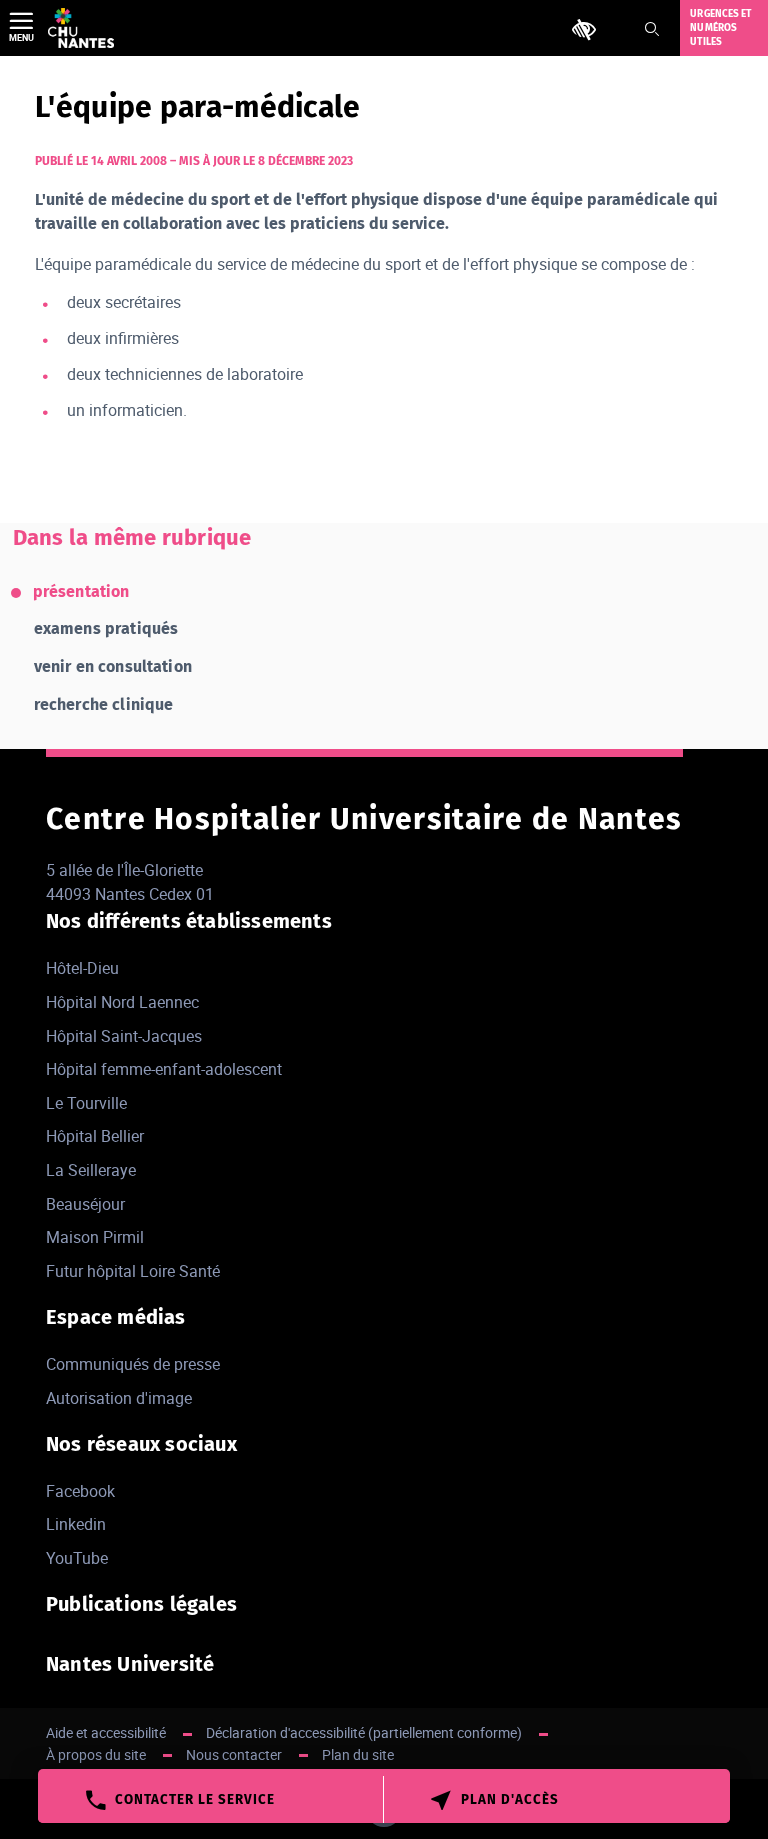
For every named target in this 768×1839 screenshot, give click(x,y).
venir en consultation (113, 666)
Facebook (80, 1491)
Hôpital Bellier (95, 1136)
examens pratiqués (106, 628)
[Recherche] (652, 29)
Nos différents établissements (189, 921)
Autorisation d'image (119, 1398)
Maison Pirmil (95, 1237)
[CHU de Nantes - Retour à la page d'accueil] (81, 28)
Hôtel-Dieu (82, 968)
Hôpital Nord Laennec (122, 1002)
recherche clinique (104, 704)
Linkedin (76, 1524)
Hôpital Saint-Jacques (124, 1036)
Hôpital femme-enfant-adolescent (164, 1069)
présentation (81, 591)
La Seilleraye (91, 1170)
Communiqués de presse (133, 1364)
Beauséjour (85, 1204)
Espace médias (116, 1317)
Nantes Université (130, 1664)
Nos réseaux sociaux (141, 1444)
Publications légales (141, 1604)
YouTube (77, 1558)
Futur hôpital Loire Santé (133, 1271)
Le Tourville (86, 1103)
